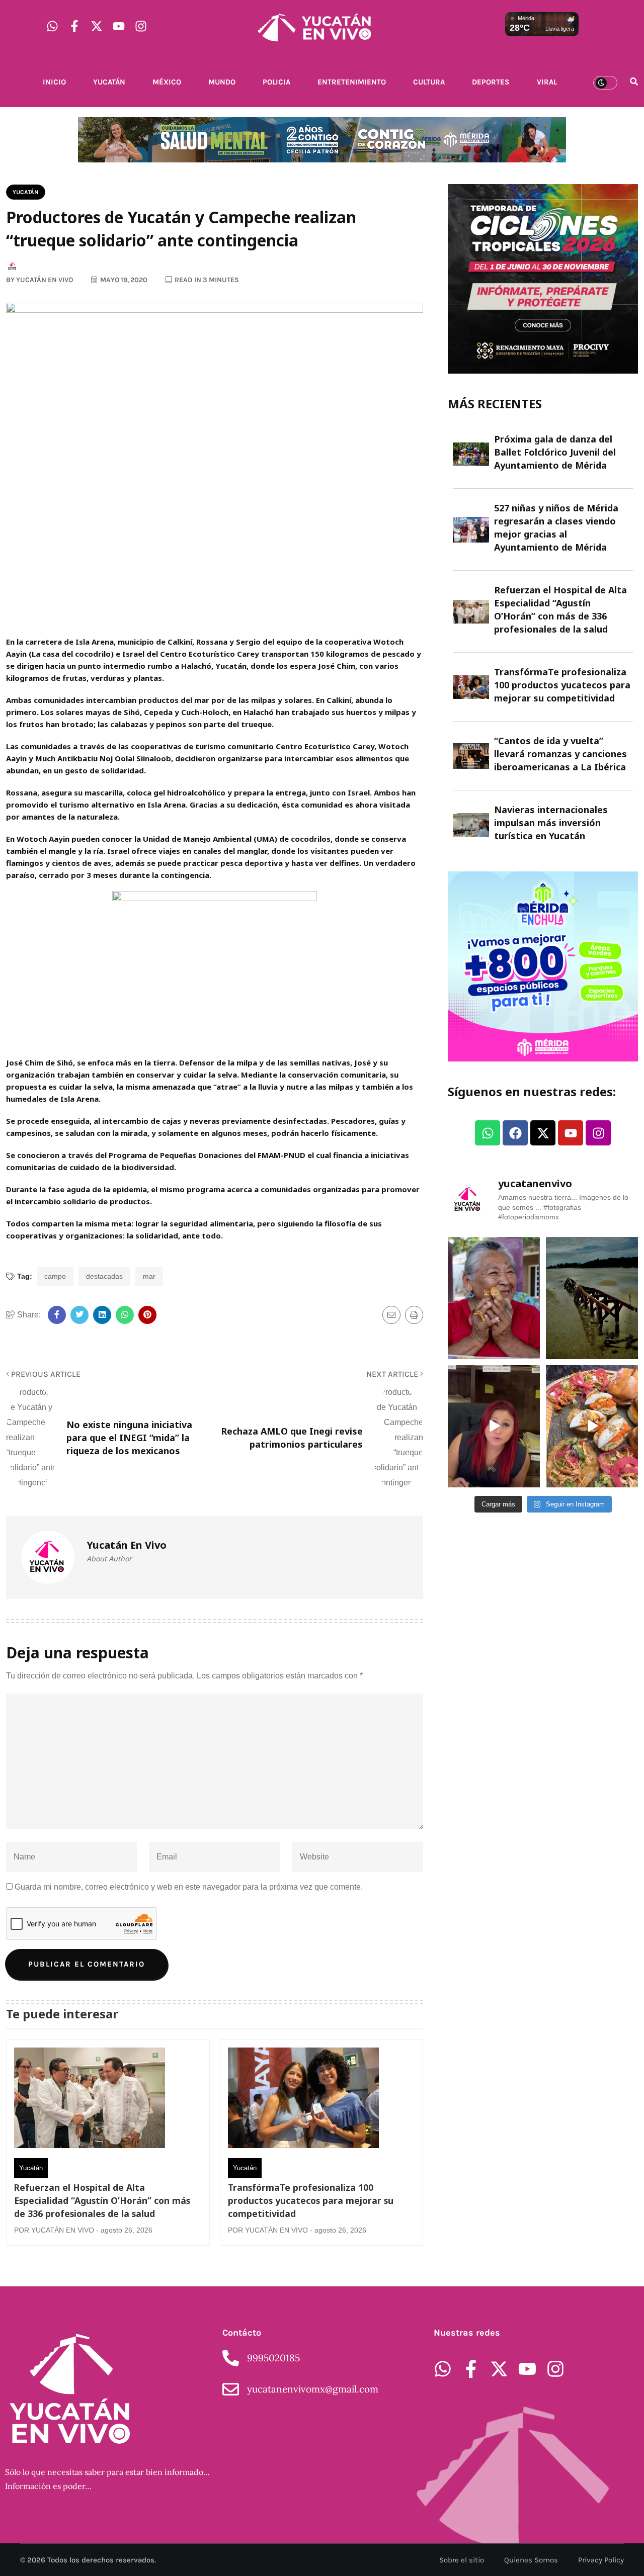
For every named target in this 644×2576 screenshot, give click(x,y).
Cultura (429, 82)
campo (55, 1276)
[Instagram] (141, 26)
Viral (547, 82)
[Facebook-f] (74, 26)
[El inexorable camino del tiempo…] (592, 1298)
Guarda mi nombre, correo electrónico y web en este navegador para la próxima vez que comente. (189, 1887)
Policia (276, 82)
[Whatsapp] (52, 26)
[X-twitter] (97, 26)
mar (149, 1276)
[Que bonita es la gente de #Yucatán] (494, 1298)
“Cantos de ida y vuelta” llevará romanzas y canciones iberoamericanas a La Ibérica (560, 754)
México (167, 82)
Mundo (222, 82)
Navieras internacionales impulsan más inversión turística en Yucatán (551, 823)
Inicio (54, 82)
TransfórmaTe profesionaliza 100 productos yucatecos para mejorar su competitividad (311, 2200)
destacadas (104, 1276)
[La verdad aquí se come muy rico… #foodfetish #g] (592, 1426)
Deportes (491, 82)
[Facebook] (515, 1133)
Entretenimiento (352, 82)
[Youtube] (119, 26)
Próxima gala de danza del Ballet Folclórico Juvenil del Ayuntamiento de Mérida (555, 452)
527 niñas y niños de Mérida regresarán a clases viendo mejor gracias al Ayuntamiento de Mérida (556, 527)
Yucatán (109, 82)
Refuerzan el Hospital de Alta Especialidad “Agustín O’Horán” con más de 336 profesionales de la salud (102, 2200)
